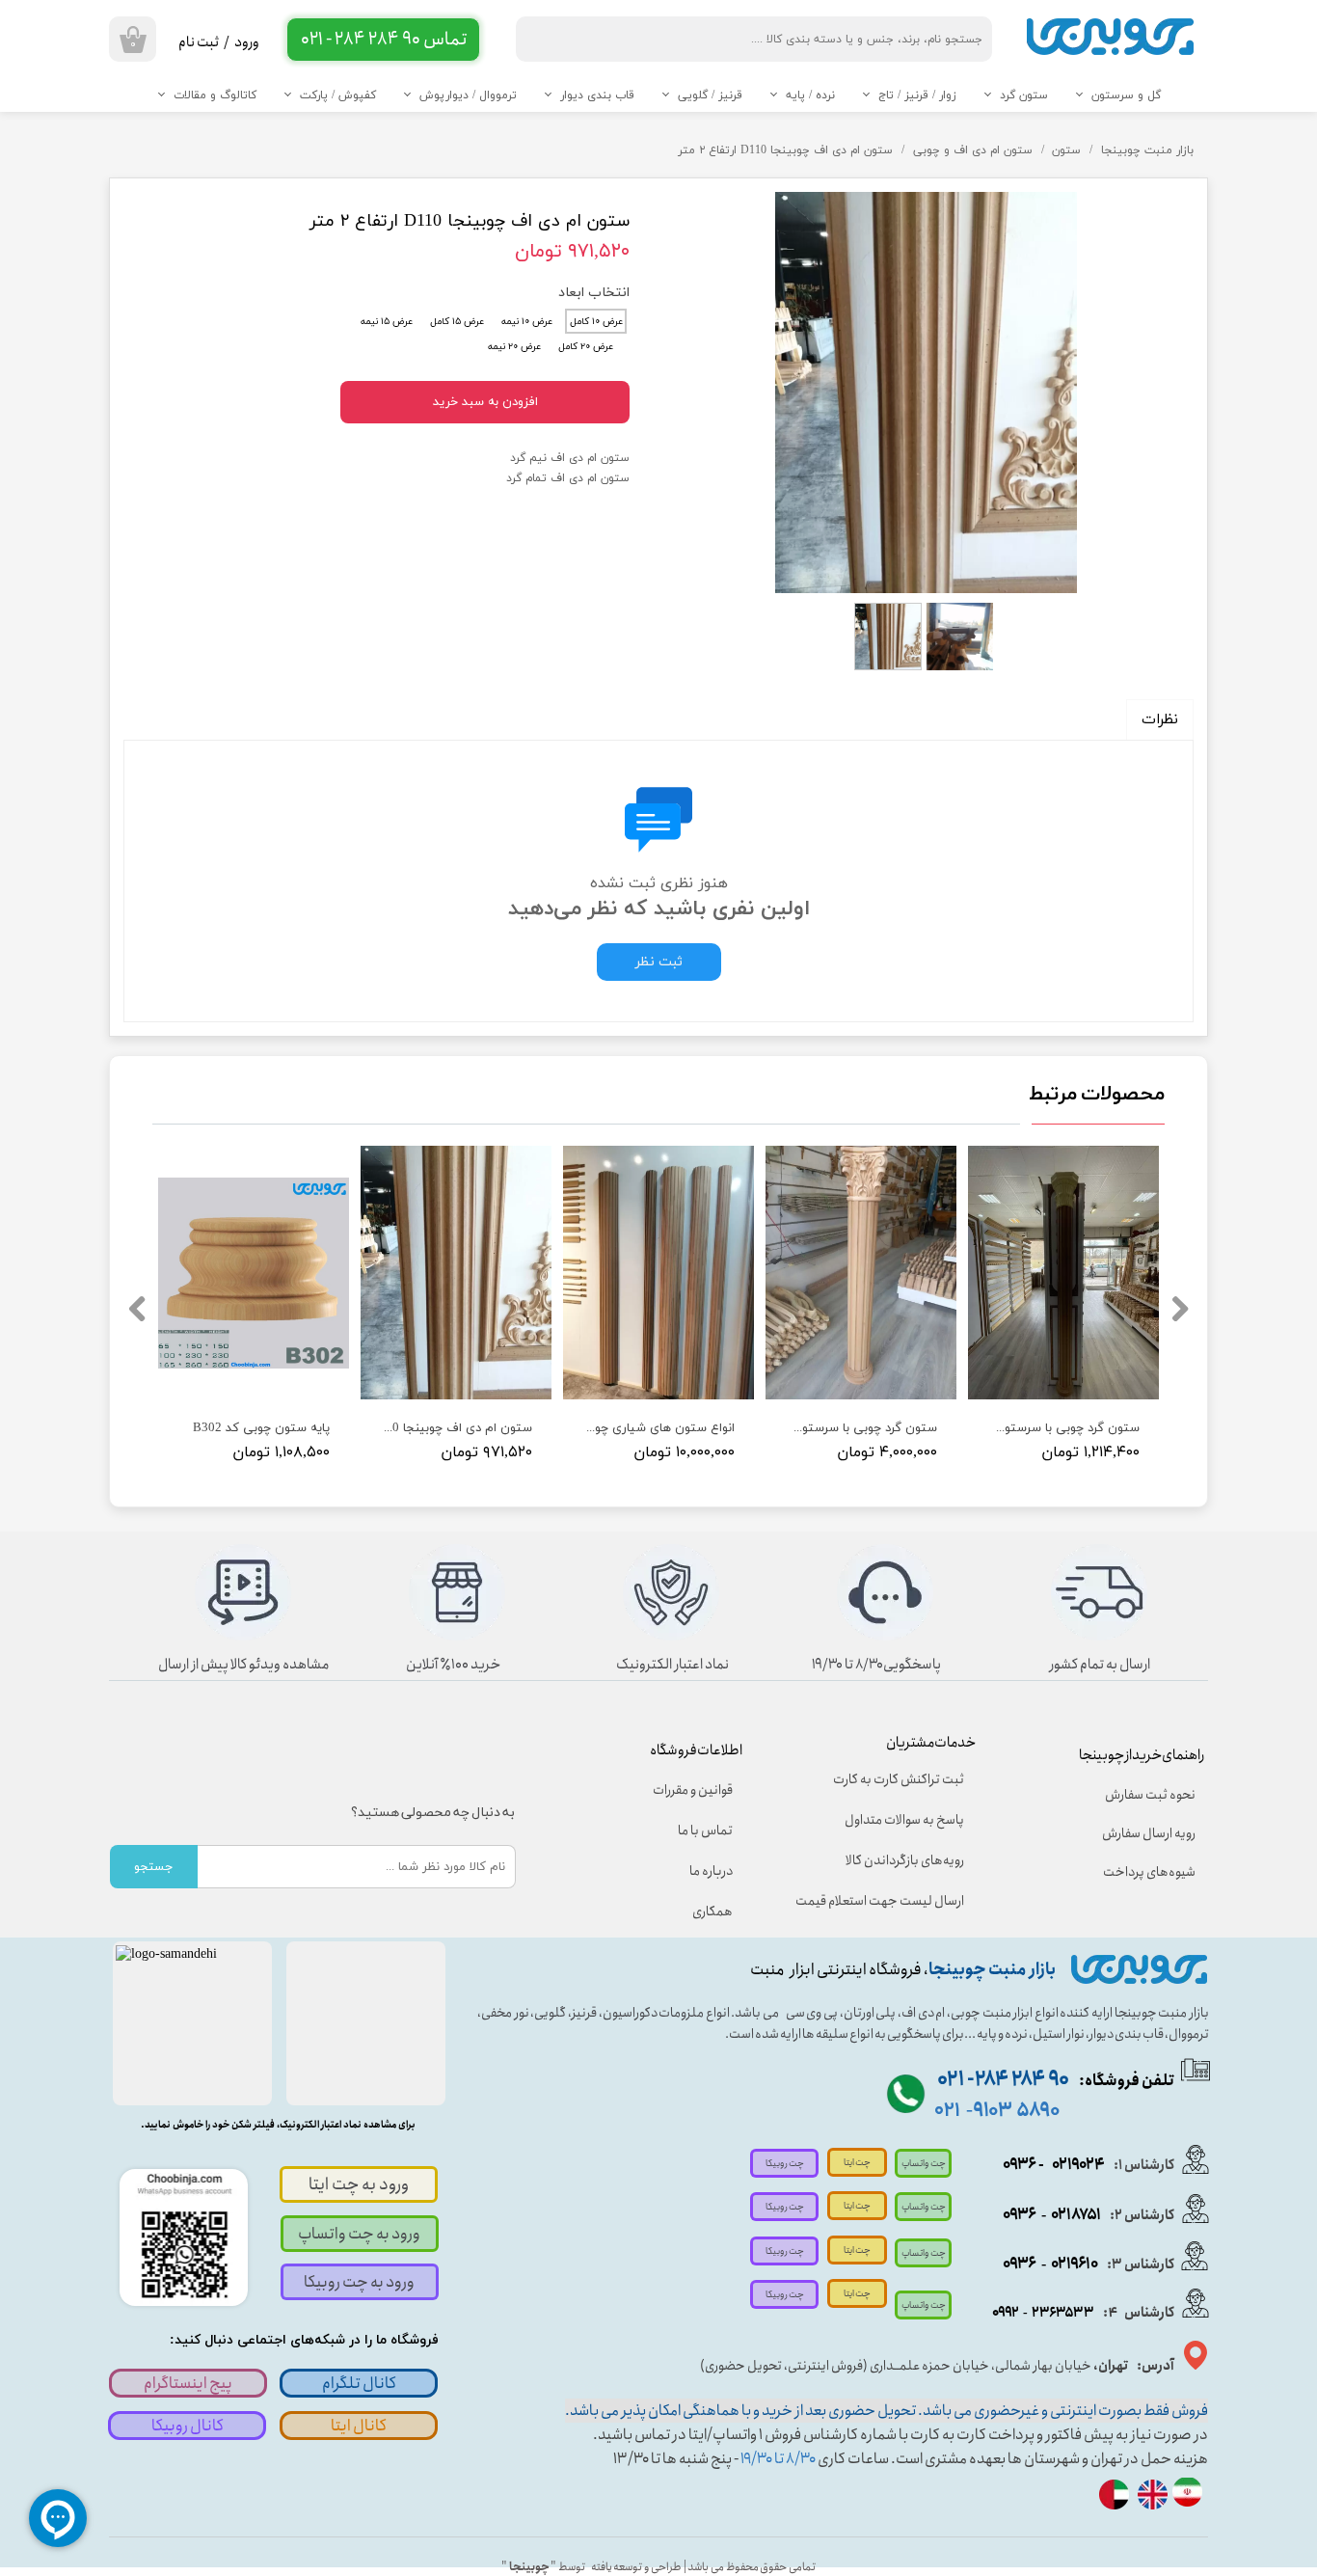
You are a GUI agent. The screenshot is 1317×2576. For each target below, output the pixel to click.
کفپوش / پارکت (338, 95)
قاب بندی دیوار (597, 95)
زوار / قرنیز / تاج (917, 95)
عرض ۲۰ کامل (586, 347)
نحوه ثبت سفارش (1150, 1795)
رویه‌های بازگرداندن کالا (905, 1860)
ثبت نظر (659, 962)
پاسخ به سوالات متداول (904, 1820)
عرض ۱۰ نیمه (527, 322)
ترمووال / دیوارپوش (468, 95)
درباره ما (711, 1871)
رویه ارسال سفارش (1149, 1833)
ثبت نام (199, 42)
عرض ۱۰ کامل (596, 322)
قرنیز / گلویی (710, 95)
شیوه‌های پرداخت (1149, 1872)
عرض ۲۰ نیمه (514, 347)
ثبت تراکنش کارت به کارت (899, 1779)
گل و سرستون (1126, 95)
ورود (247, 42)
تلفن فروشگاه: (1056, 2081)
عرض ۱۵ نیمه (387, 322)
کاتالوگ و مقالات (215, 95)
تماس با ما (705, 1830)
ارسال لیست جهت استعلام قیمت (893, 1901)
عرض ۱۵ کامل (457, 322)
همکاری (712, 1912)
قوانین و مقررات (693, 1790)
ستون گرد (1024, 95)
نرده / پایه (810, 95)
